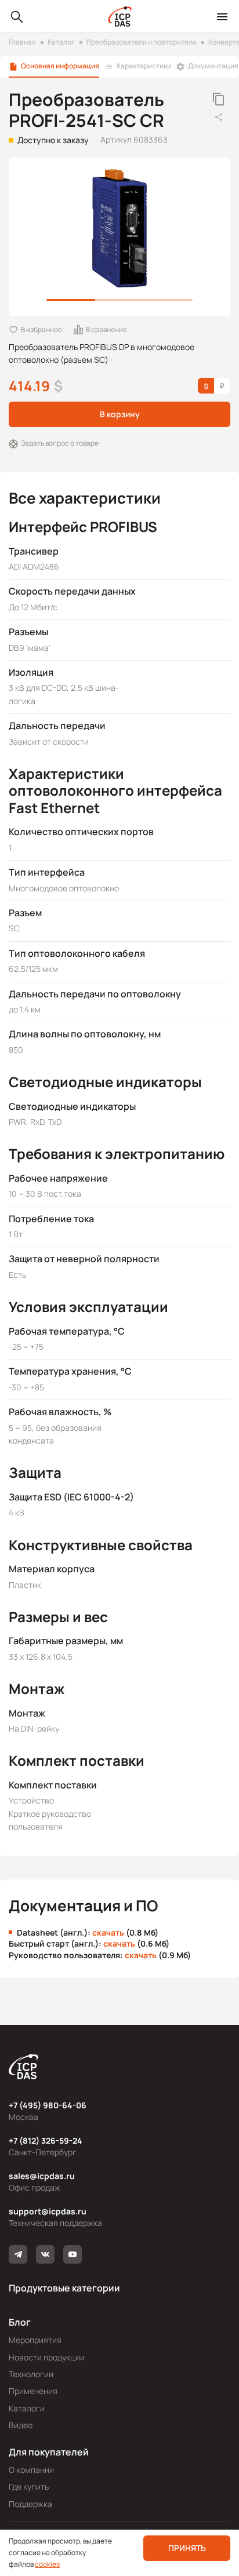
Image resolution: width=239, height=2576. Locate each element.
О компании (31, 2470)
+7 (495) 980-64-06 (48, 2105)
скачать (108, 1932)
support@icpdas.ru (48, 2211)
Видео (21, 2425)
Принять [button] (187, 2548)
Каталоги (27, 2408)
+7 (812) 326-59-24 (46, 2140)
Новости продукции (47, 2357)
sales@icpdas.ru (42, 2176)
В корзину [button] (120, 414)
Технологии (31, 2374)
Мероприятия (35, 2340)
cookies (47, 2564)
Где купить (29, 2486)
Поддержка (30, 2504)
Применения (33, 2391)
